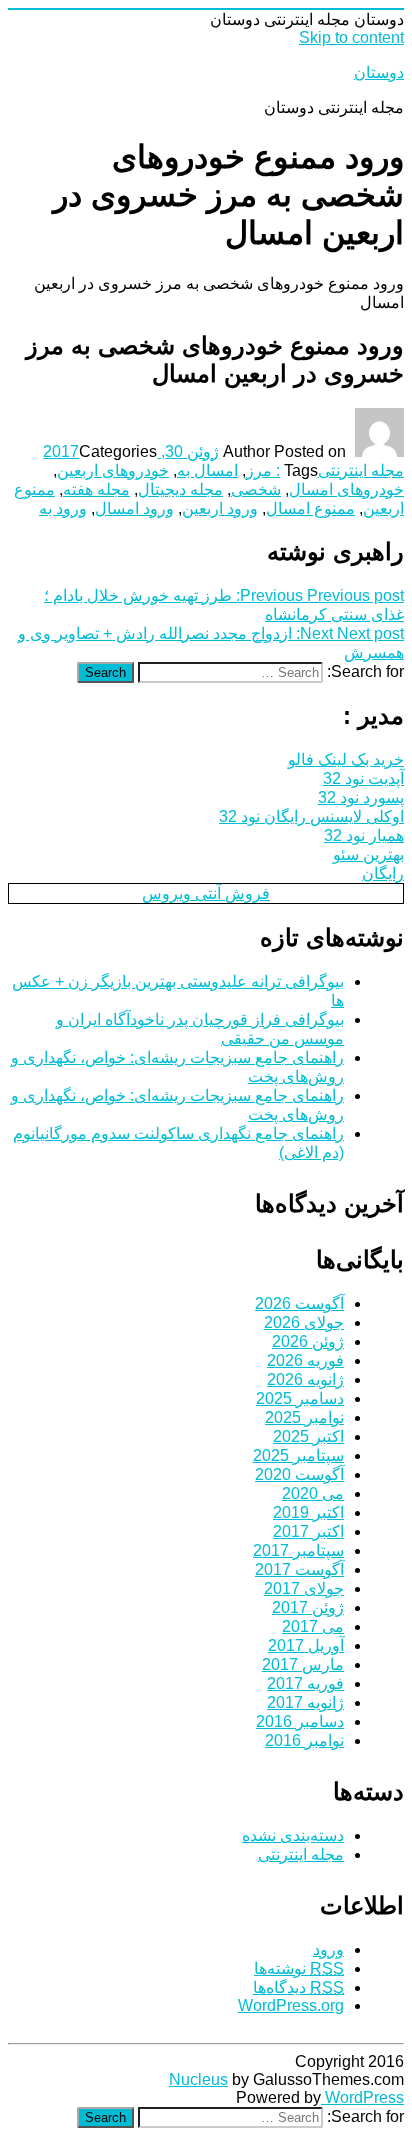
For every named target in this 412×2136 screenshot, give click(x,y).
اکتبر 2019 (308, 1512)
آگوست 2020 (299, 1474)
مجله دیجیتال (180, 489)
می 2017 (313, 1626)
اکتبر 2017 (308, 1531)
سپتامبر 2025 (298, 1455)
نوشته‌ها (299, 1968)
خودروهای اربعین (113, 470)
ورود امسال (134, 508)
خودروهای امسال (346, 489)
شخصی (256, 489)
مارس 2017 (303, 1664)
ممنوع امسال (310, 508)
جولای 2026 (304, 1322)
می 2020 (313, 1493)
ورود (328, 1949)
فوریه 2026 (305, 1360)
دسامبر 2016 (300, 1721)
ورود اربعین (220, 508)
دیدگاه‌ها (298, 1987)
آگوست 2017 (299, 1569)
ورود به (63, 508)
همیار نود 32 (364, 835)
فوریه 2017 (305, 1683)
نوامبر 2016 (304, 1740)
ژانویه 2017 (305, 1702)
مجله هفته (96, 489)
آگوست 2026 (299, 1303)
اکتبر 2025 (308, 1436)
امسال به (207, 470)
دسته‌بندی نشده (293, 1835)
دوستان (379, 72)
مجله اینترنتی (361, 470)
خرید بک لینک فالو (346, 759)
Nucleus (198, 2079)
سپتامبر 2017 (298, 1550)
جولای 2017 (304, 1588)
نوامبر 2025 (304, 1417)
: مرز (263, 470)
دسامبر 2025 (300, 1398)
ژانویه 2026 (305, 1379)
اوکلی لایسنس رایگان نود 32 (311, 816)
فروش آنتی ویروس (206, 893)
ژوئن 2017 (308, 1607)
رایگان (383, 873)
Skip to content (351, 37)
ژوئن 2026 (308, 1341)
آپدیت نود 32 (363, 778)
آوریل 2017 (306, 1645)
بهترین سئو (368, 854)
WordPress (362, 2097)
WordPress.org (291, 2005)
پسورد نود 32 (361, 797)
